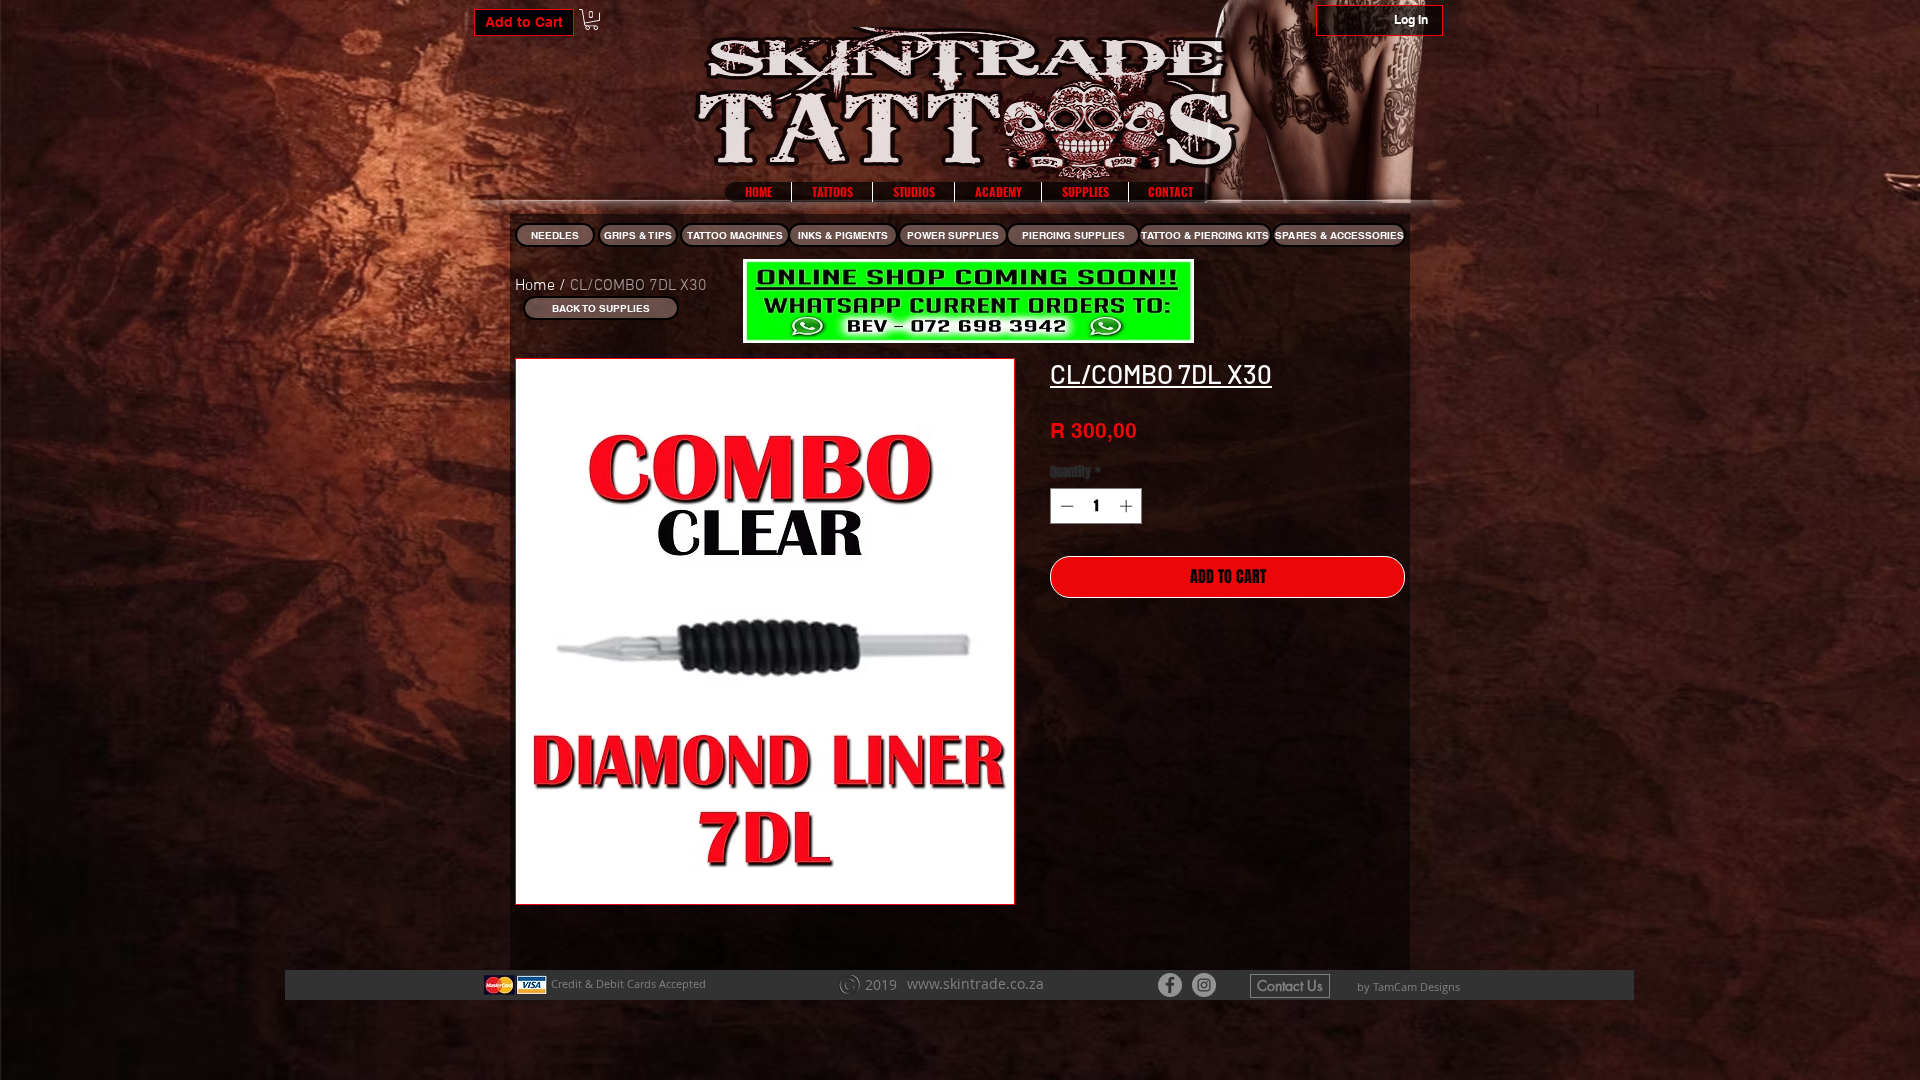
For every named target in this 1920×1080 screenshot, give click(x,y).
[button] (591, 19)
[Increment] (1128, 506)
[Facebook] (1170, 985)
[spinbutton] (1096, 506)
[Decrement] (1065, 506)
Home (535, 286)
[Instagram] (1204, 985)
